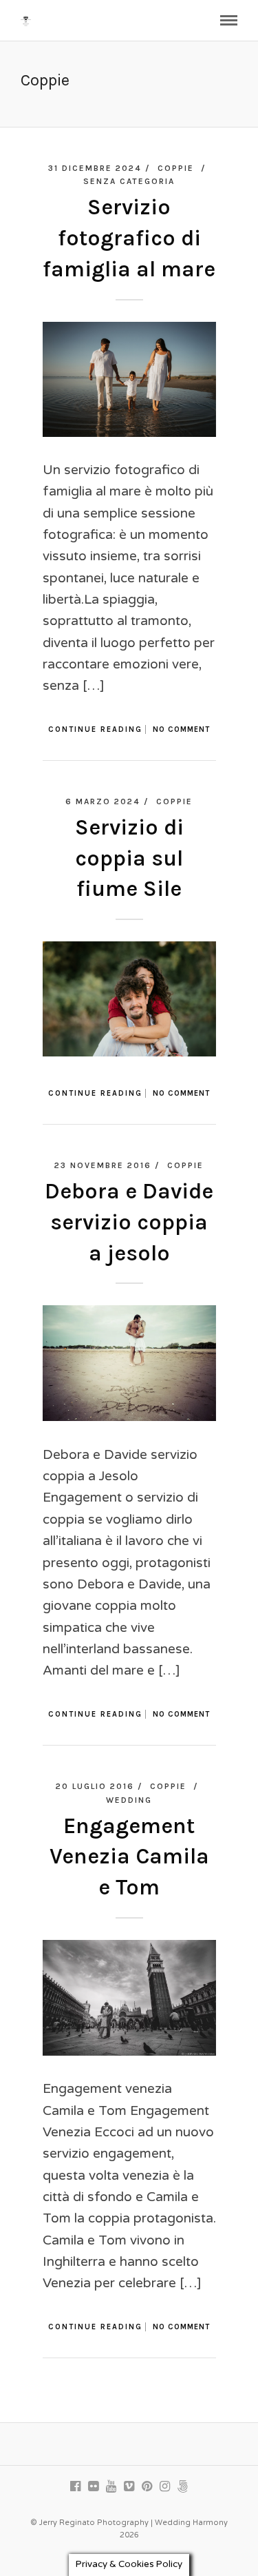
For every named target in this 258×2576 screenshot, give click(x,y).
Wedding (129, 1800)
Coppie (176, 168)
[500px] (183, 2486)
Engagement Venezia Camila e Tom (129, 1857)
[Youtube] (111, 2486)
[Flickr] (94, 2486)
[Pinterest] (147, 2486)
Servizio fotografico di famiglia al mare (129, 238)
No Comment (181, 729)
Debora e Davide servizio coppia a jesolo (129, 1222)
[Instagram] (165, 2486)
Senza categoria (129, 181)
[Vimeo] (129, 2486)
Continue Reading (95, 729)
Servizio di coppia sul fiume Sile (129, 858)
